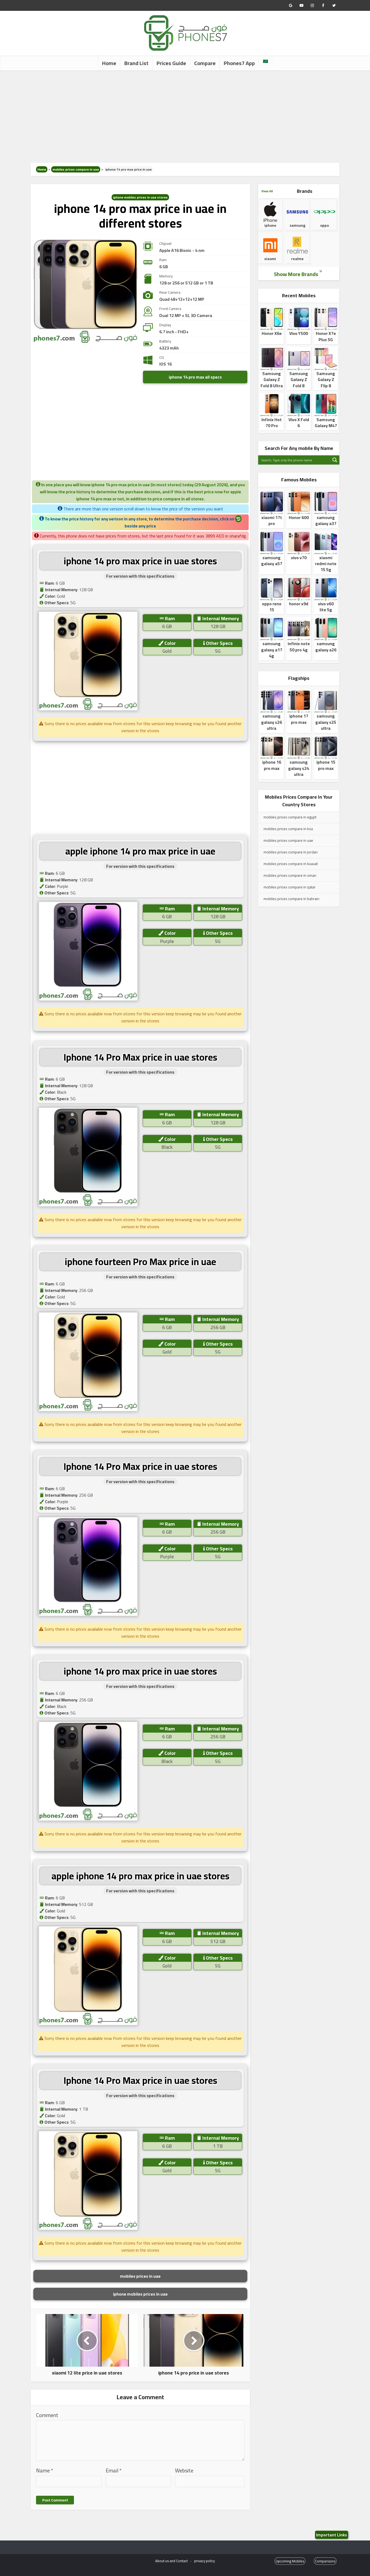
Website (184, 2471)
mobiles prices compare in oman (290, 875)
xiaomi (270, 259)
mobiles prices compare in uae (76, 169)
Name (45, 2471)
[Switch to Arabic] (265, 61)
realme (297, 259)
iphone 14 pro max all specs (195, 377)
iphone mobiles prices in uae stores (140, 197)
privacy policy (205, 2561)
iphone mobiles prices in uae (140, 2294)
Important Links (332, 2535)
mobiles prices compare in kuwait (291, 864)
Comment (47, 2415)
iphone (270, 225)
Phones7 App (239, 63)
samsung (297, 225)
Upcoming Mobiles (290, 2561)
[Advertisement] (185, 117)
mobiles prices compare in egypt (290, 817)
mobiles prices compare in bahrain (291, 899)
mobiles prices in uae (140, 2276)
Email (114, 2471)
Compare (205, 63)
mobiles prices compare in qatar (290, 887)
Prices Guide (171, 63)
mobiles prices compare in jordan (291, 852)
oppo (324, 225)
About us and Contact (171, 2561)
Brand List (136, 63)
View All (267, 191)
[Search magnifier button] (335, 460)
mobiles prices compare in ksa (288, 829)
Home (109, 63)
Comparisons (325, 2561)
